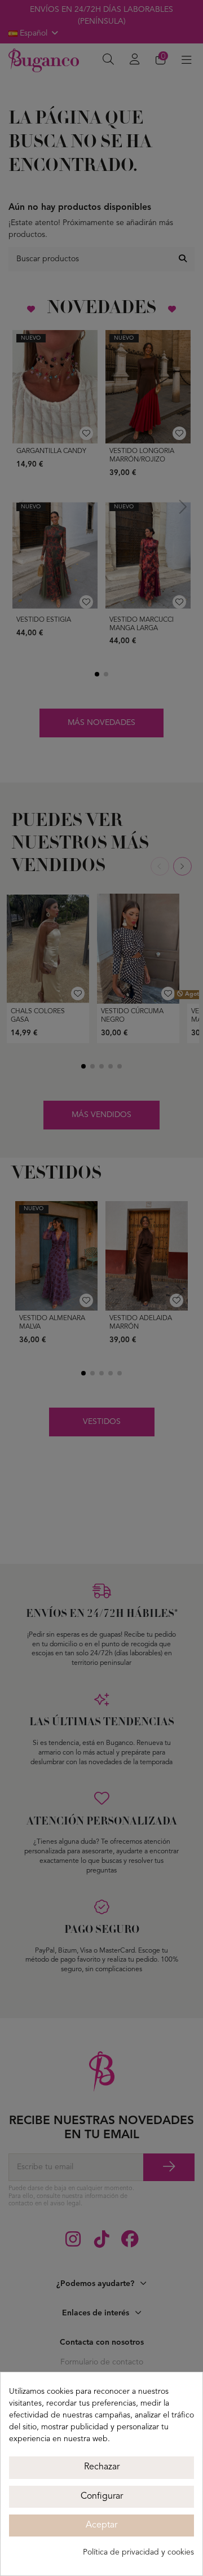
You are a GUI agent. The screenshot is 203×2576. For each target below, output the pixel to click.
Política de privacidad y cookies (138, 2552)
